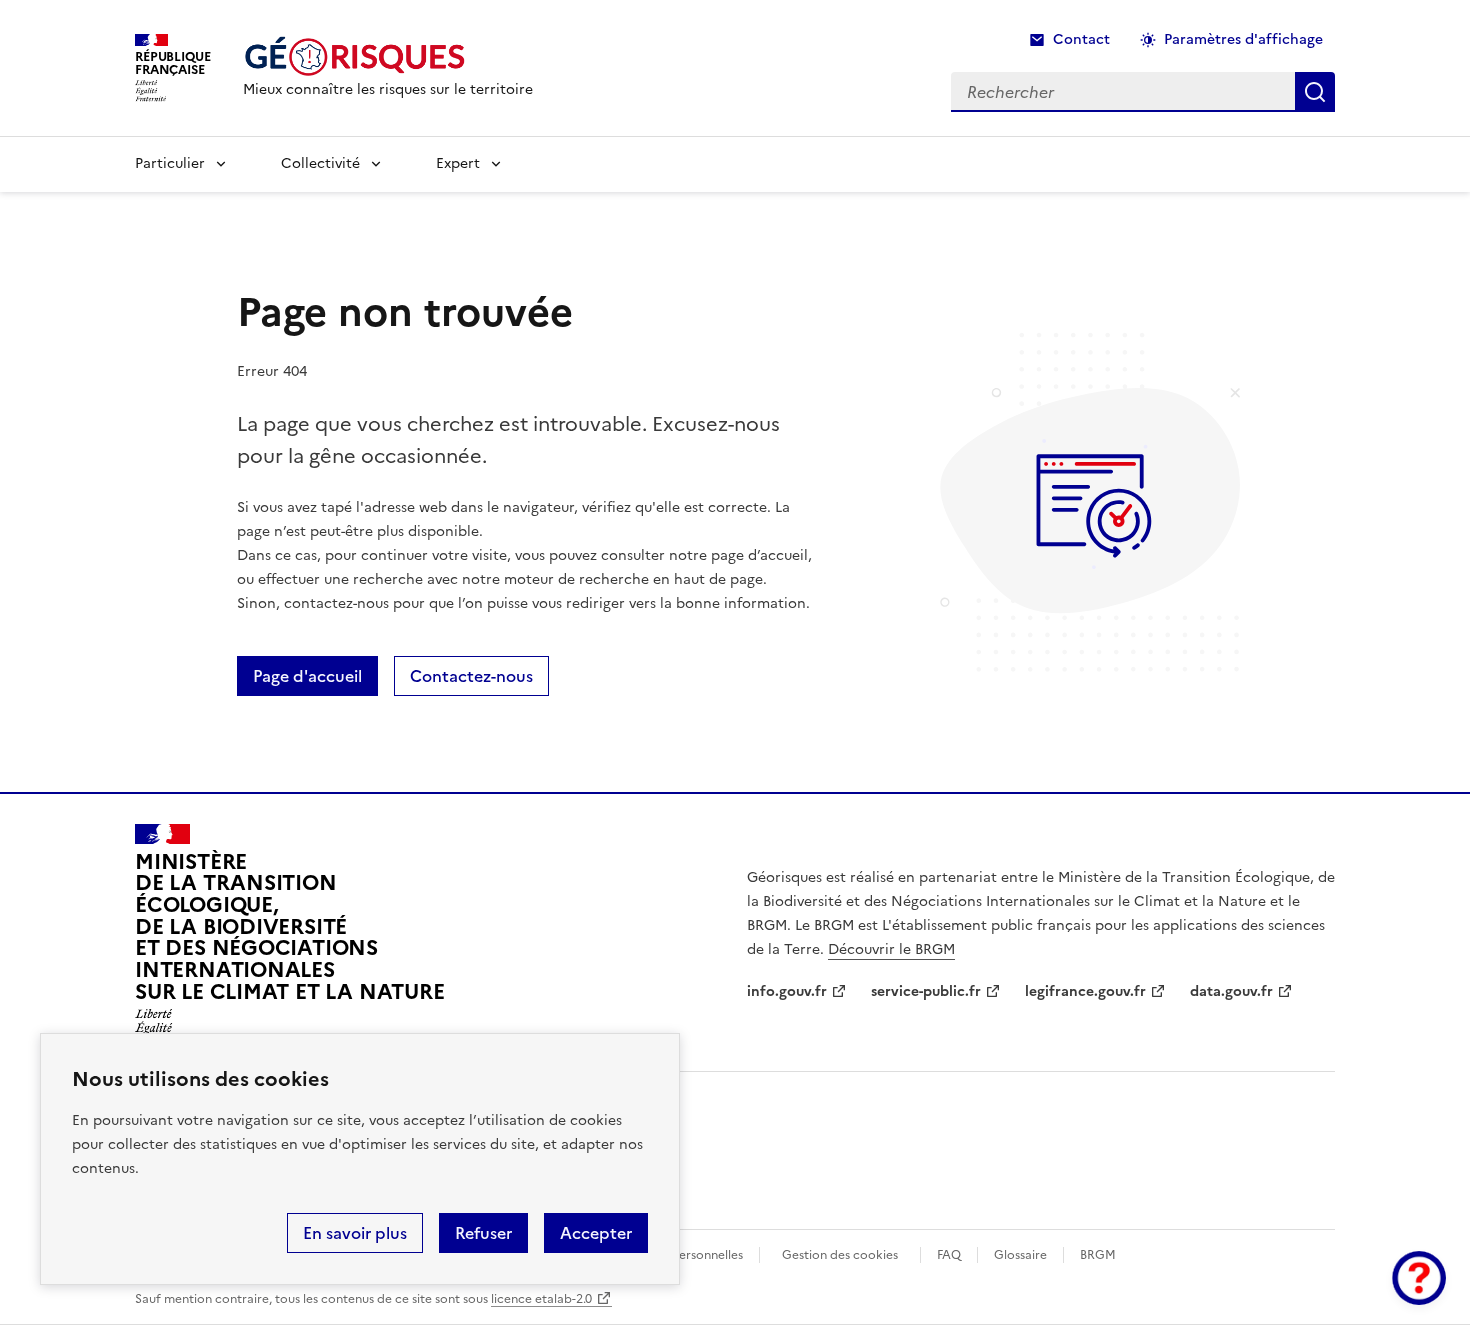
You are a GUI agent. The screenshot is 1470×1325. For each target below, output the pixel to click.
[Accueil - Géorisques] (388, 56)
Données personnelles (680, 1255)
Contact (1081, 39)
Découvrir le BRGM (891, 949)
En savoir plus (355, 1233)
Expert (458, 163)
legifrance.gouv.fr (1085, 991)
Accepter (596, 1233)
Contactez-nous (471, 676)
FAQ (949, 1255)
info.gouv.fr (787, 991)
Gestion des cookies (840, 1255)
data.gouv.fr (1231, 991)
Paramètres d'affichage (1243, 39)
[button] (1419, 1278)
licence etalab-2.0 (541, 1299)
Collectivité (320, 163)
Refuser (483, 1233)
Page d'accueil (307, 676)
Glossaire (1020, 1255)
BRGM (1098, 1255)
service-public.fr (926, 991)
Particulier (170, 163)
